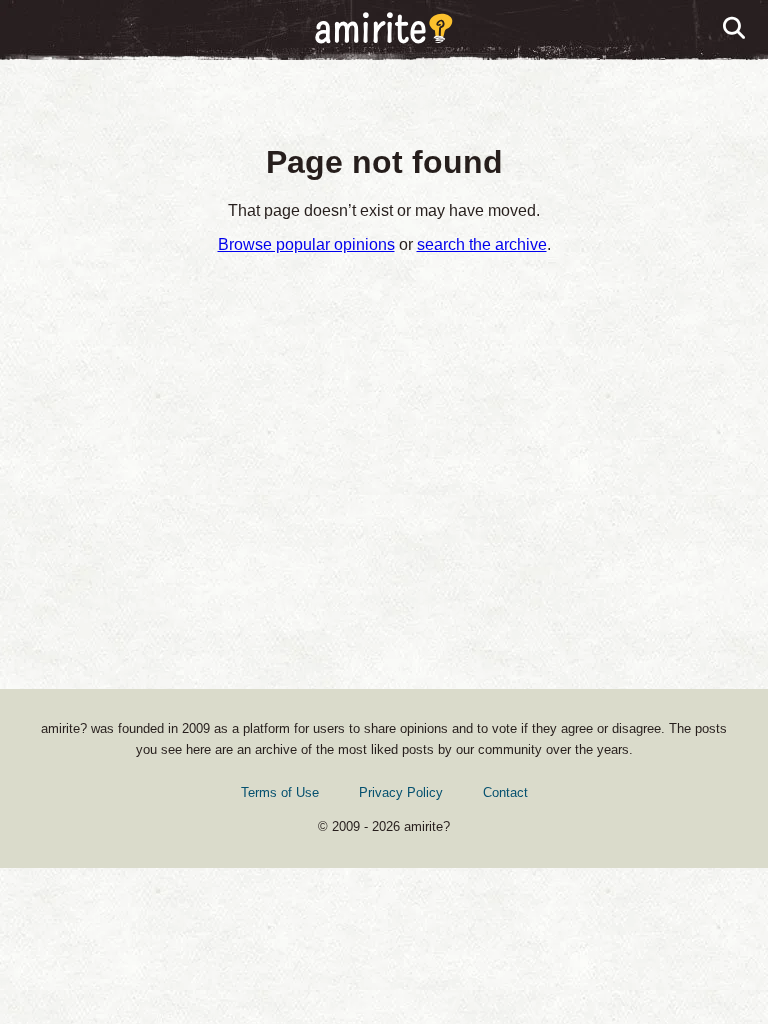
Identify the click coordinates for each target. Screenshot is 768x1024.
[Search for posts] (735, 29)
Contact (505, 792)
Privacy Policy (401, 792)
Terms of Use (280, 792)
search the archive (482, 244)
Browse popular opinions (306, 244)
